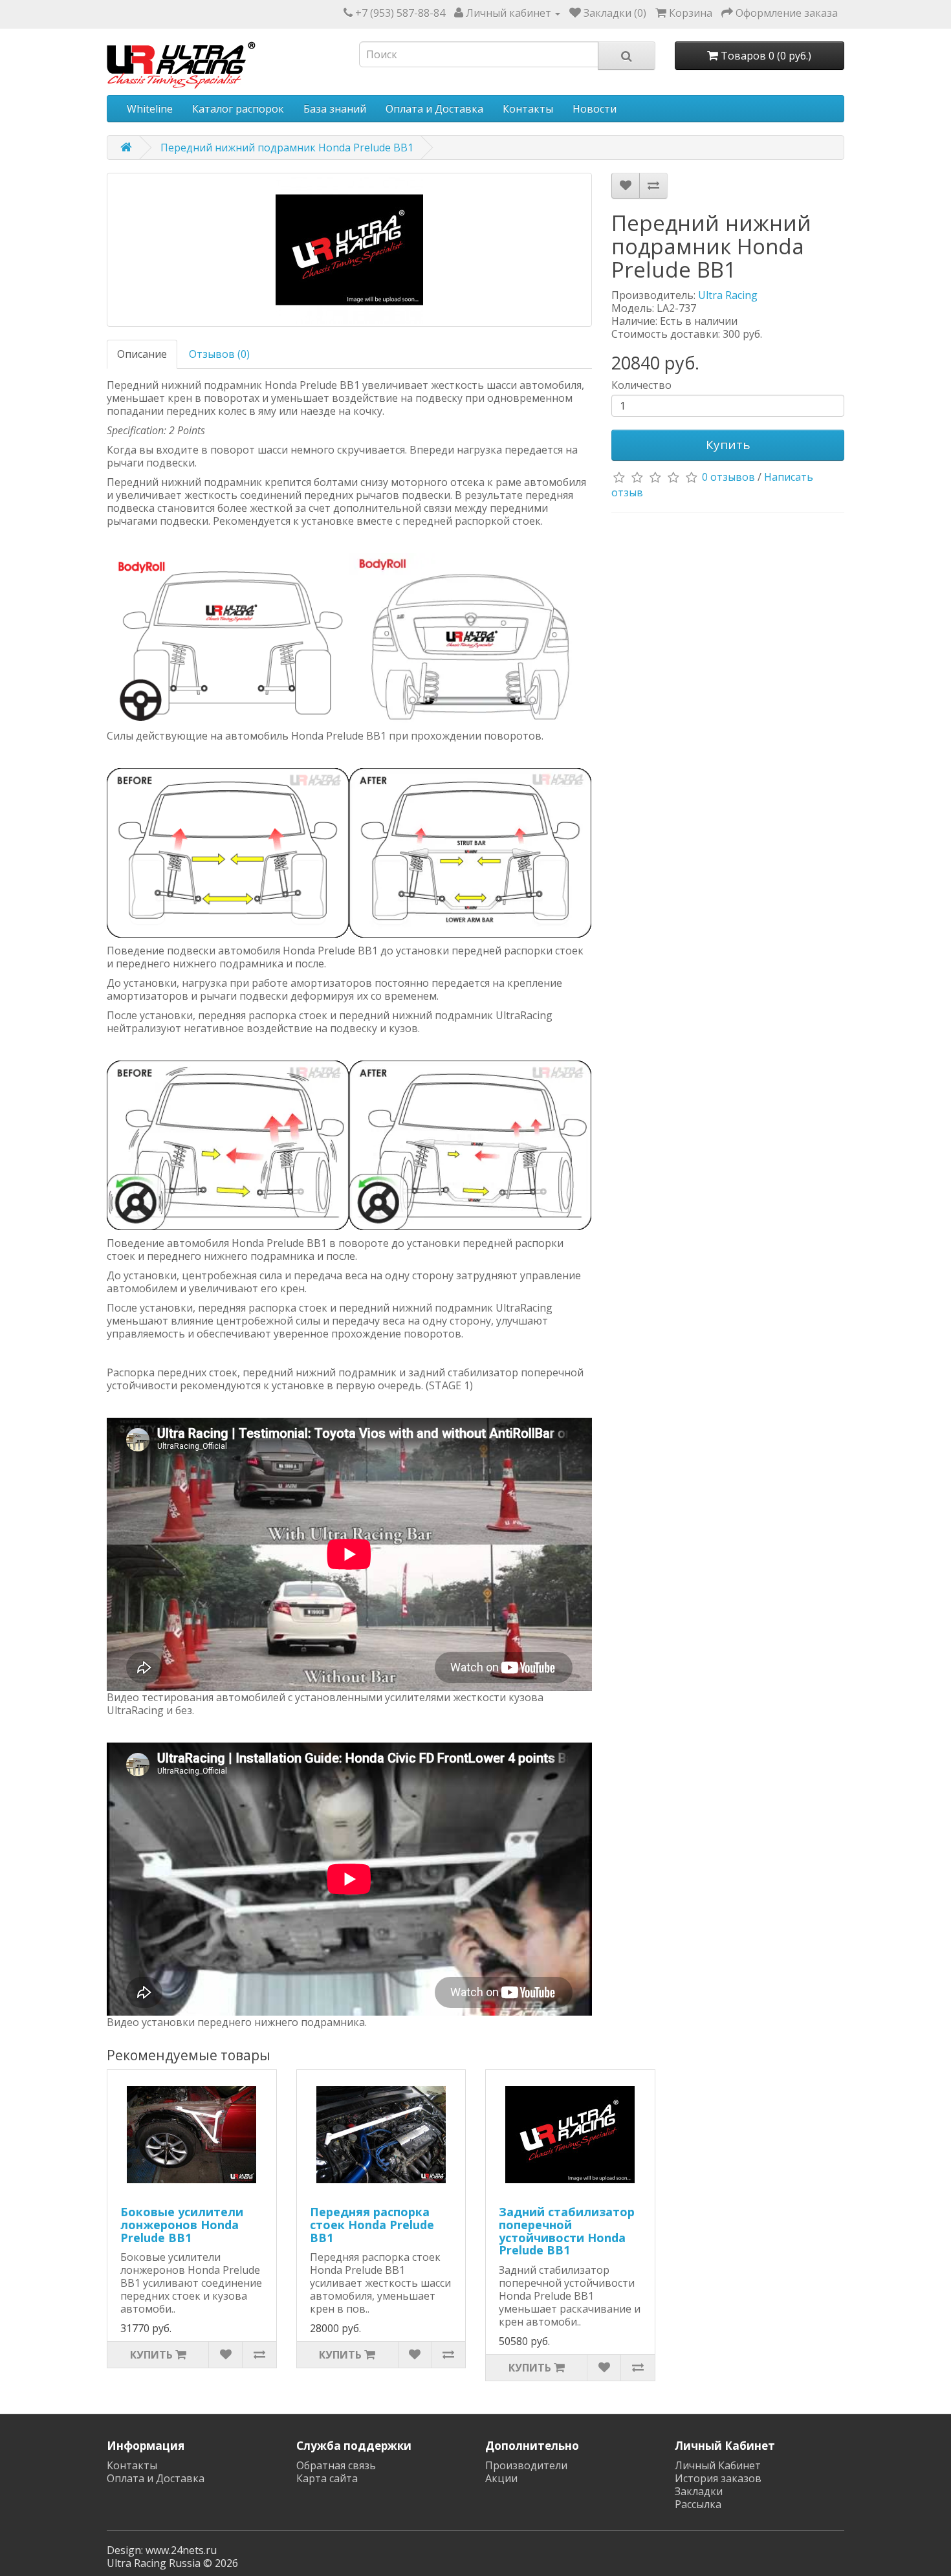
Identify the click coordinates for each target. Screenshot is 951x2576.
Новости (595, 109)
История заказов (718, 2478)
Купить (728, 445)
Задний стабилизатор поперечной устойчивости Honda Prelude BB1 (567, 2231)
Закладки (699, 2491)
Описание (142, 354)
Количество (641, 385)
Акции (501, 2478)
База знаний (335, 109)
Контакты (528, 109)
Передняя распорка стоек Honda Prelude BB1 (372, 2225)
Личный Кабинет (718, 2465)
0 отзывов (728, 477)
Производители (526, 2465)
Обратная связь (336, 2465)
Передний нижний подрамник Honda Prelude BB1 (287, 148)
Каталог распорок (238, 109)
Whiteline (150, 109)
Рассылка (698, 2504)
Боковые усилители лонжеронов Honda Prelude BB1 (182, 2225)
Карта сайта (327, 2478)
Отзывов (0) (219, 354)
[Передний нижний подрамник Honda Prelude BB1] (349, 250)
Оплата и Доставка (434, 109)
